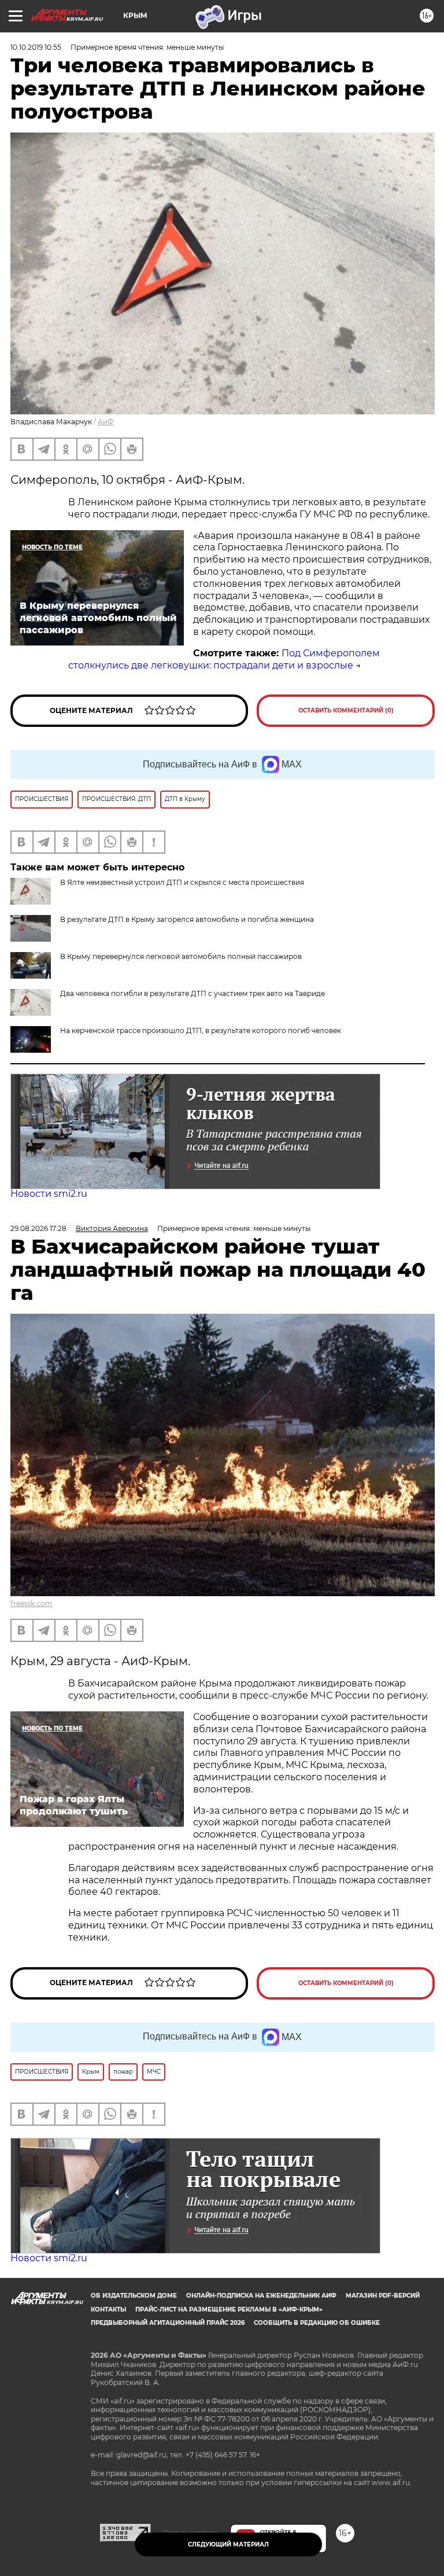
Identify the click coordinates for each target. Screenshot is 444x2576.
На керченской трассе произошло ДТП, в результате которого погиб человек (201, 1030)
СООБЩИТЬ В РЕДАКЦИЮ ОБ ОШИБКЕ (317, 2323)
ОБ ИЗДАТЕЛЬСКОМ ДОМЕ (134, 2296)
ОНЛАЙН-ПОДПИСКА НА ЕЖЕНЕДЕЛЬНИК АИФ (261, 2296)
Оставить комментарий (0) (346, 710)
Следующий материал (228, 2544)
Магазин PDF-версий (383, 2296)
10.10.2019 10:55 (36, 47)
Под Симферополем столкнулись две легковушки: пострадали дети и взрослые (224, 659)
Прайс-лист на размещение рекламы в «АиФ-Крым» (229, 2309)
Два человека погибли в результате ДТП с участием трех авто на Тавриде (193, 993)
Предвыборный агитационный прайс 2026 (168, 2323)
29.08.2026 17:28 (38, 1228)
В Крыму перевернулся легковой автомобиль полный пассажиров (181, 956)
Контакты (108, 2309)
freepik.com (32, 1603)
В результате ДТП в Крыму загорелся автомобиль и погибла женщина (187, 919)
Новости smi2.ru (49, 1194)
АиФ (106, 422)
